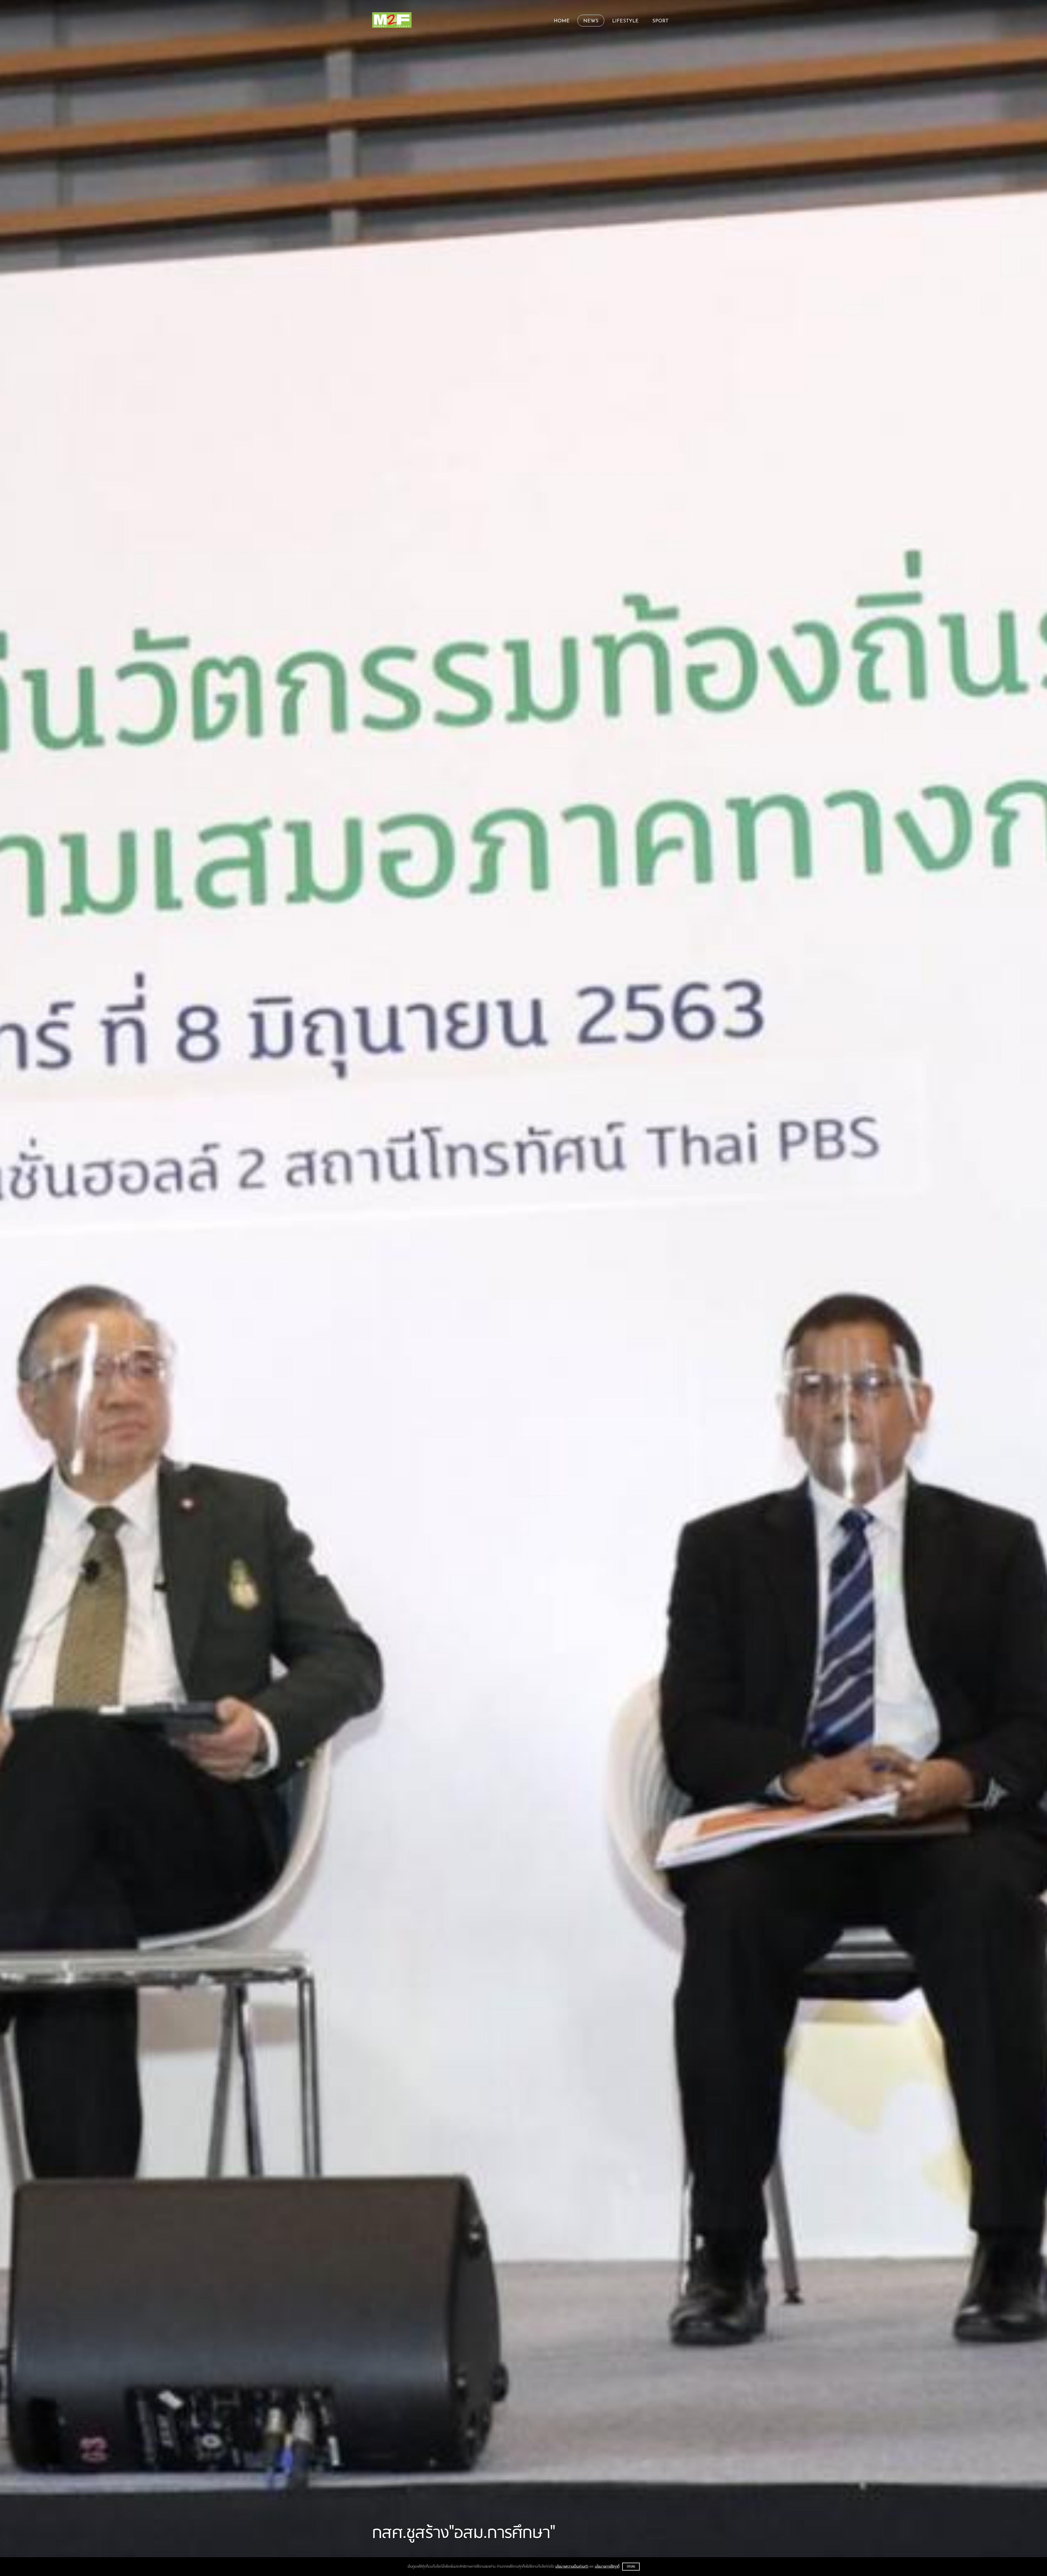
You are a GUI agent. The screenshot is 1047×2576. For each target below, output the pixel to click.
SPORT (660, 21)
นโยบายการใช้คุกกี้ (607, 2567)
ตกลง (631, 2567)
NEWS (591, 21)
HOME (562, 21)
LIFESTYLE (625, 21)
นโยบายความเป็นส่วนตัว (572, 2567)
